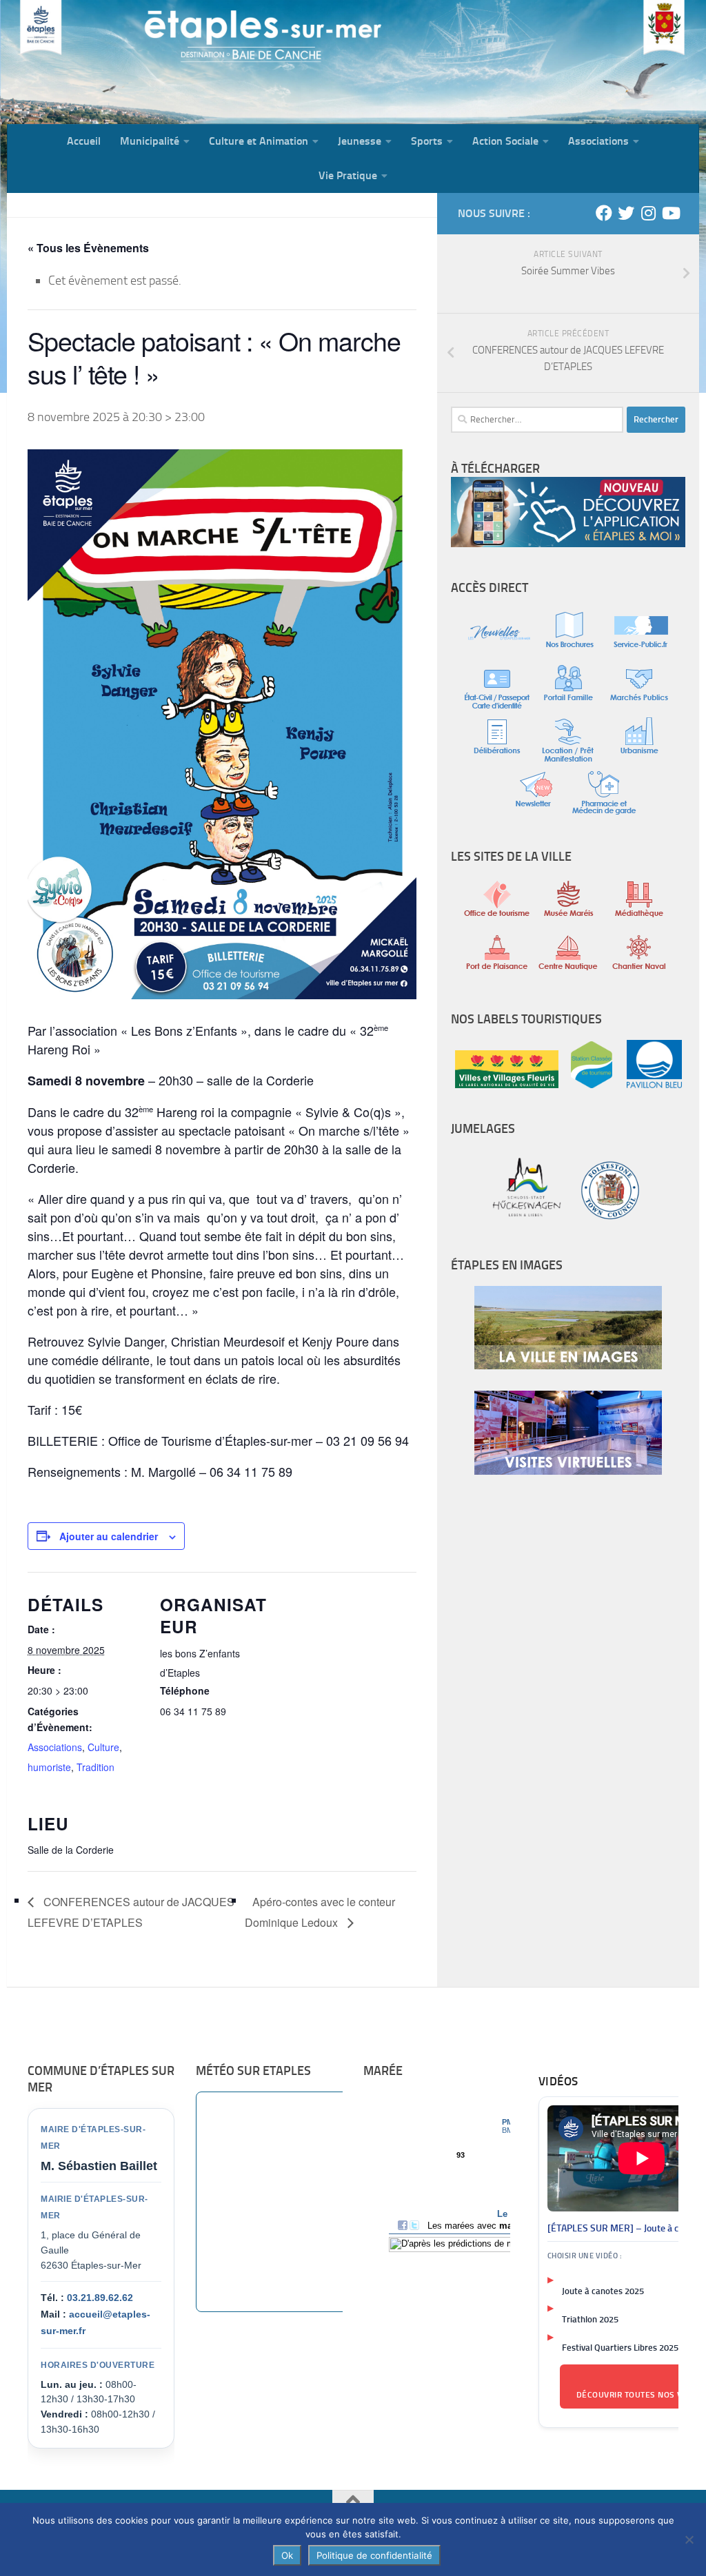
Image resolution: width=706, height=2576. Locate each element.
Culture (103, 1747)
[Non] (689, 2539)
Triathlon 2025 (590, 2319)
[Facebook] (604, 213)
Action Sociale (505, 141)
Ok (287, 2555)
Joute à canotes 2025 (603, 2291)
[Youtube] (670, 213)
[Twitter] (626, 213)
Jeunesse (360, 141)
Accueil (84, 141)
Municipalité (150, 141)
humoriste (49, 1767)
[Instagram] (648, 213)
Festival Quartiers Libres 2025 (620, 2348)
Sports (427, 141)
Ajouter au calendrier (109, 1536)
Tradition (95, 1767)
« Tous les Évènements (88, 248)
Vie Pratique (348, 175)
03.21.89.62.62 (100, 2298)
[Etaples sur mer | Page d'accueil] (114, 62)
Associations (598, 141)
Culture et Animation (259, 141)
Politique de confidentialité (374, 2555)
